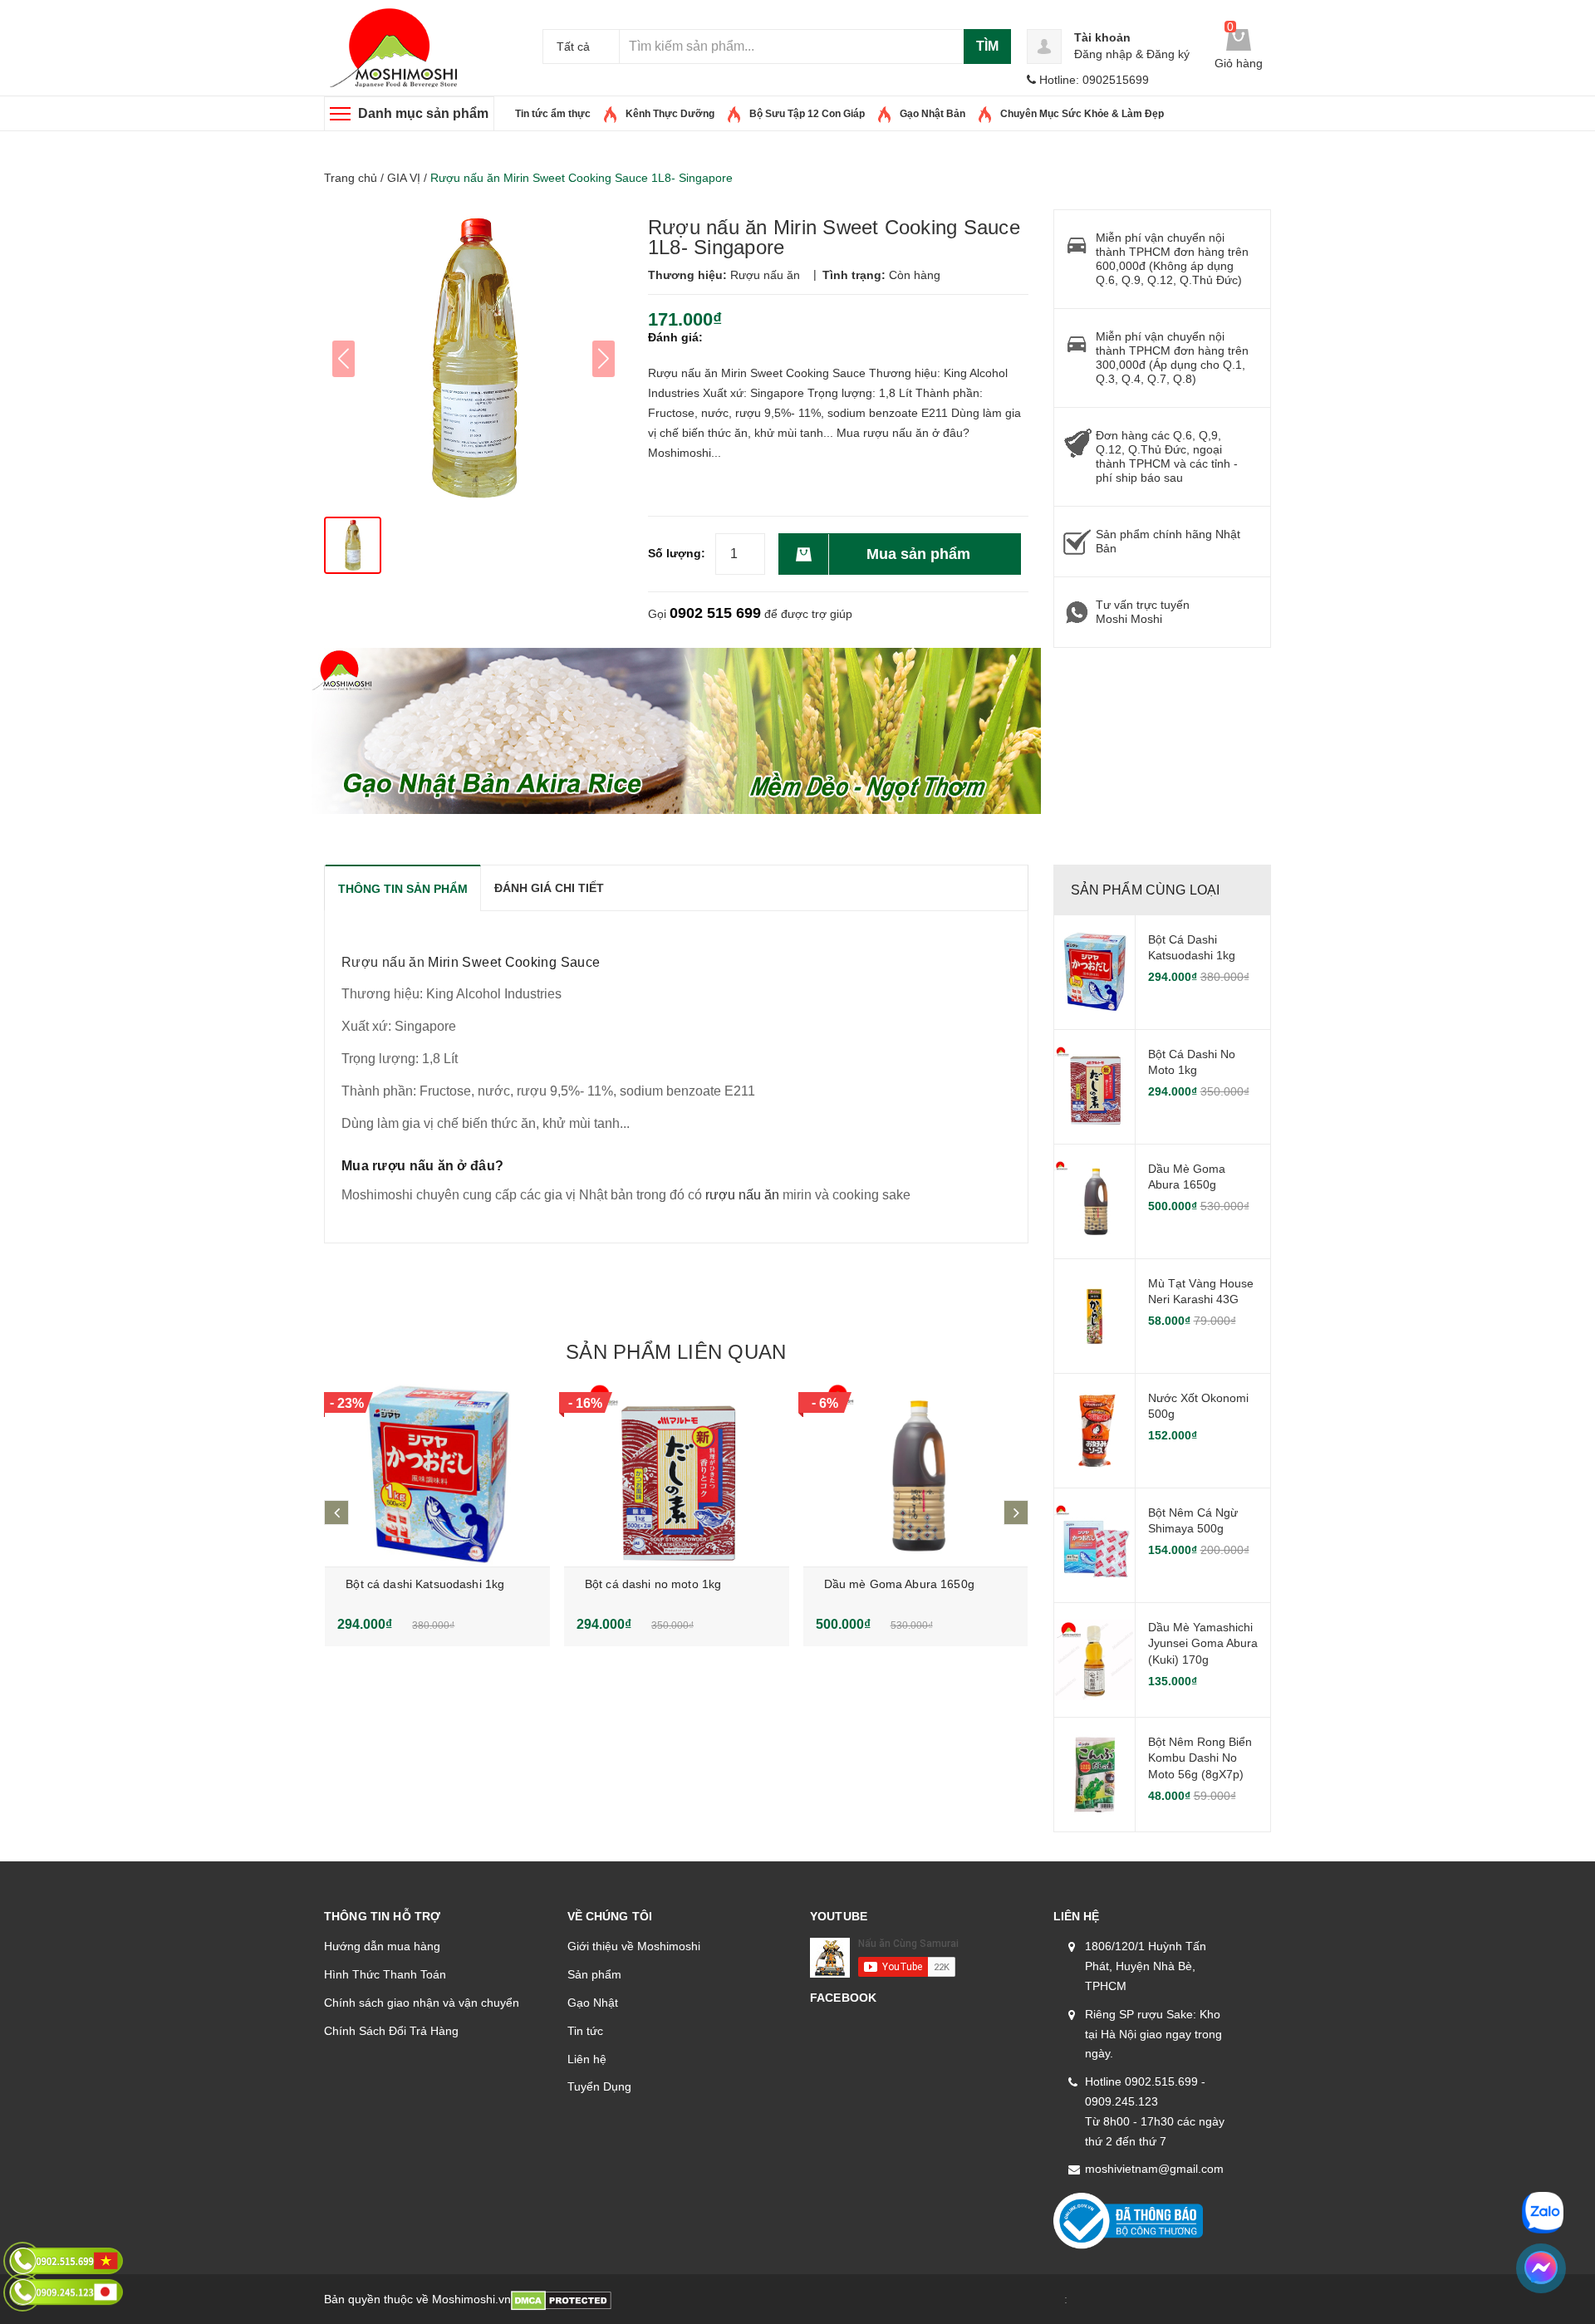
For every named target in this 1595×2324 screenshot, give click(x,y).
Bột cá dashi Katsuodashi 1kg (425, 1584)
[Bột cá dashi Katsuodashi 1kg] (437, 1475)
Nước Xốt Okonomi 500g (1198, 1406)
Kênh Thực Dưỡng (670, 114)
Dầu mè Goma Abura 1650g (899, 1584)
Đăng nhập (1103, 54)
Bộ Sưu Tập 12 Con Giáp (807, 114)
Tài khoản (1102, 37)
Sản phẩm (594, 1974)
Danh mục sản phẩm (423, 113)
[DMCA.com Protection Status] (561, 2299)
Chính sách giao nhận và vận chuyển (422, 2003)
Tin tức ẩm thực (553, 114)
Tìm (987, 46)
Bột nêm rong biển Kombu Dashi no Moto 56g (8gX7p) (1200, 1758)
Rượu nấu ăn (383, 962)
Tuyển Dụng (599, 2086)
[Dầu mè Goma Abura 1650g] (916, 1475)
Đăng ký (1168, 54)
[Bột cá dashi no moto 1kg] (677, 1475)
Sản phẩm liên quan (676, 1352)
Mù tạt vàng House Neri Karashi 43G (1201, 1292)
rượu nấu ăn (741, 1195)
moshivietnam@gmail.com (1154, 2169)
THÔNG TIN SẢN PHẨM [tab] (403, 889)
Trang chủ (351, 178)
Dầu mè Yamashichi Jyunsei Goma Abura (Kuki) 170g (1203, 1643)
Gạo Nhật (593, 2003)
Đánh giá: (675, 337)
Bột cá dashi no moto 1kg (653, 1584)
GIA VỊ (404, 178)
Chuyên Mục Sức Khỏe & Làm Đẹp (1082, 114)
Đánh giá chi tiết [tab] (549, 888)
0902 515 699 (715, 613)
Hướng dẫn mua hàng (382, 1946)
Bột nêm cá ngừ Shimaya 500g (1193, 1521)
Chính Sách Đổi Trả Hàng (391, 2031)
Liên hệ (587, 2059)
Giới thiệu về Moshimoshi (634, 1946)
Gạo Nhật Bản (932, 114)
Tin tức (585, 2031)
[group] (474, 359)
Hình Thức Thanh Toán (385, 1974)
